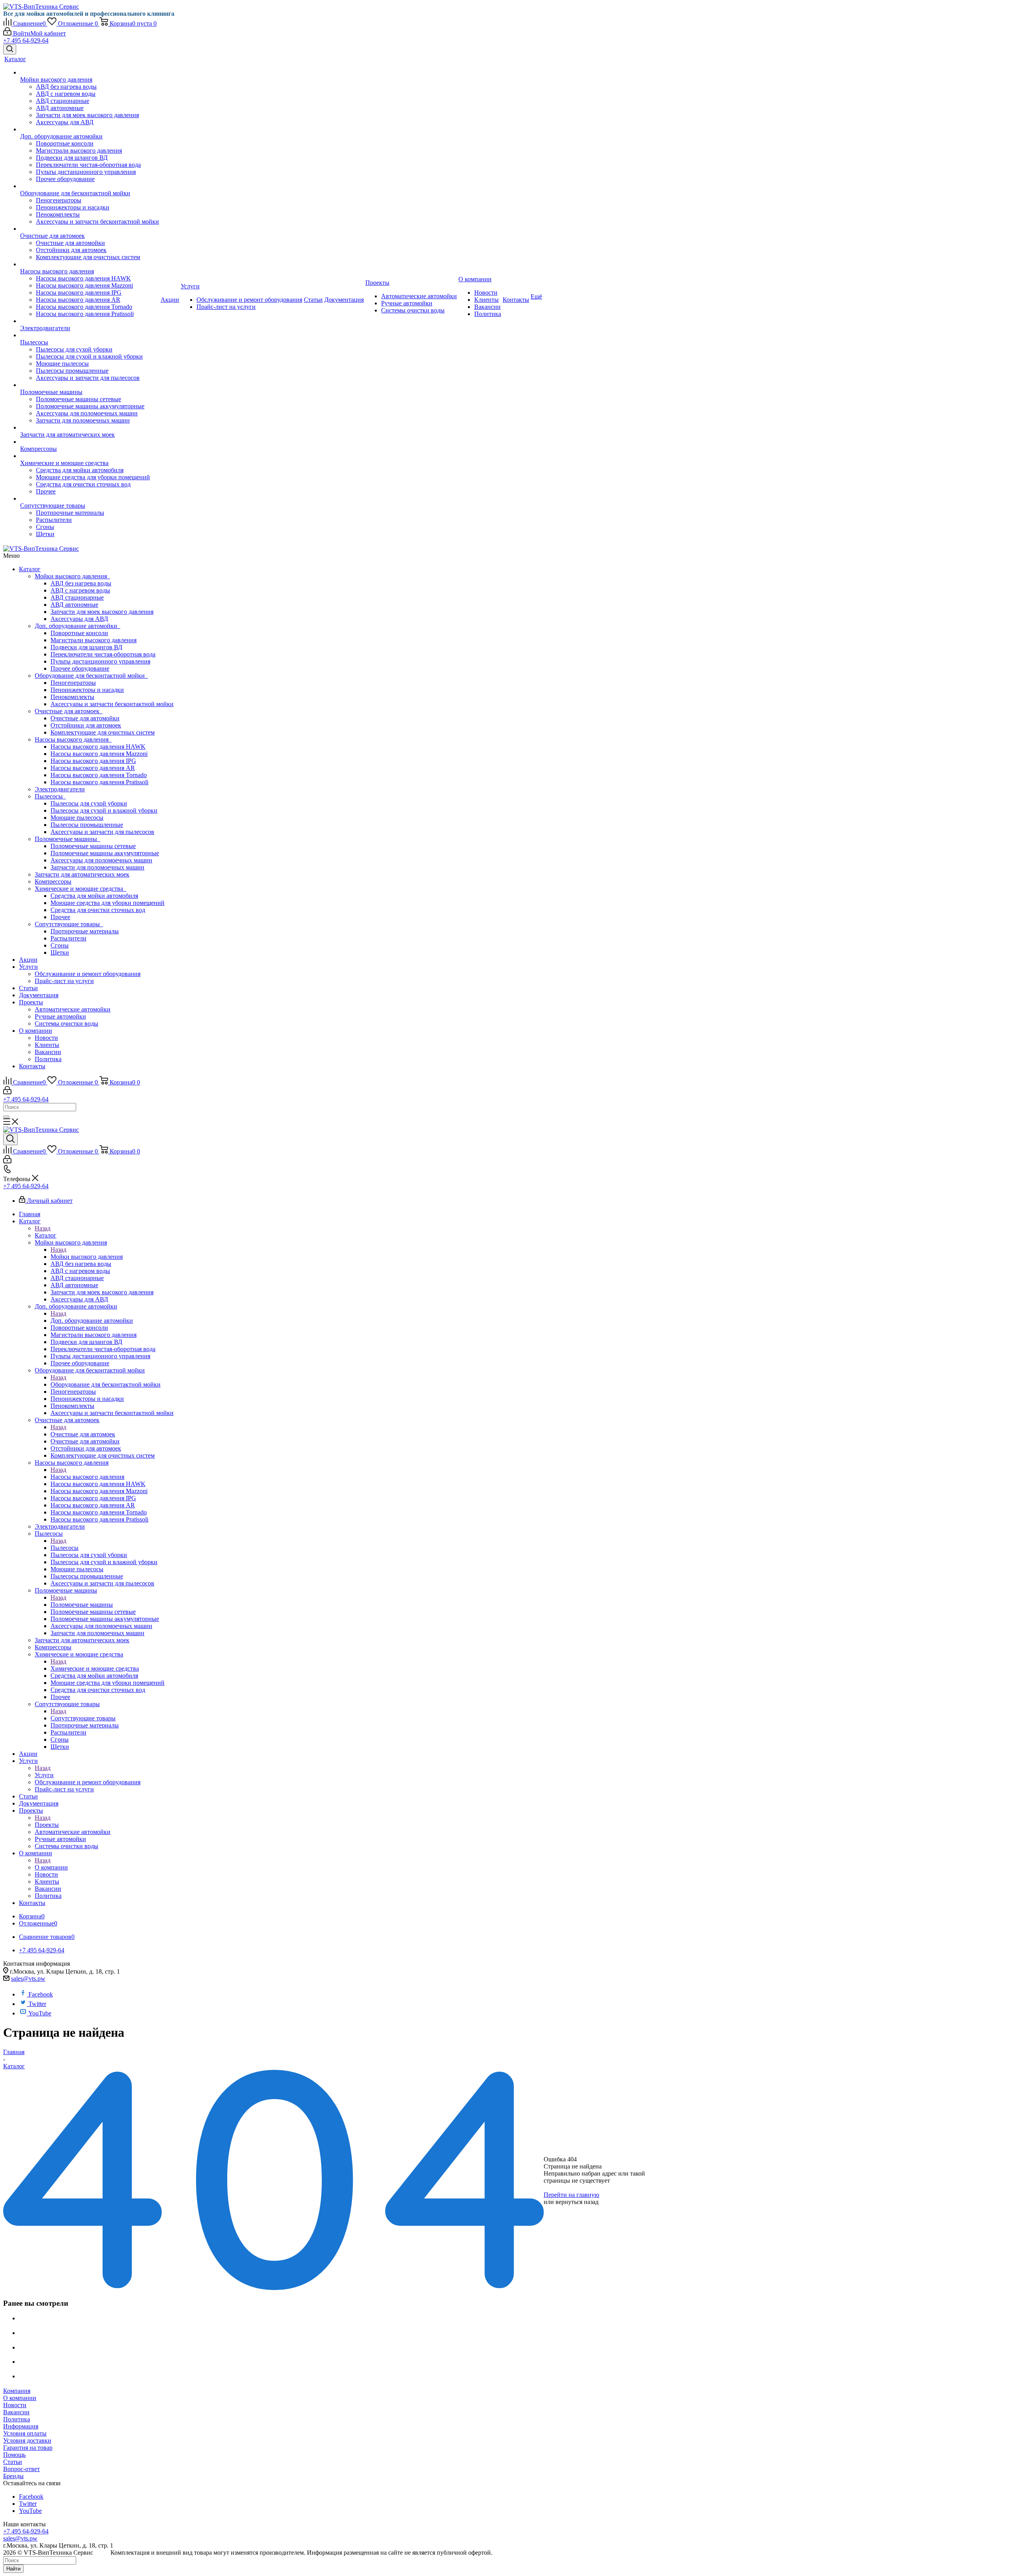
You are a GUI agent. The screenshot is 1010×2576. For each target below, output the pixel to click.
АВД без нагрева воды (81, 583)
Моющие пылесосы (77, 818)
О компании (36, 1031)
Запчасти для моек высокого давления (102, 612)
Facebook (41, 1994)
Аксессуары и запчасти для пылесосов (102, 832)
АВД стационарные (77, 597)
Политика (48, 1059)
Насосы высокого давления (73, 739)
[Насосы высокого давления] (90, 264)
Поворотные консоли (79, 633)
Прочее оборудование (80, 668)
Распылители (68, 938)
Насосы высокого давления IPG (93, 761)
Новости (46, 1038)
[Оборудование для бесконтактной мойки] (90, 186)
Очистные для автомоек (69, 711)
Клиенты (47, 1045)
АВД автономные (74, 605)
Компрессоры (53, 881)
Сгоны (60, 945)
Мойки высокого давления (72, 576)
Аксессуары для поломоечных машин (101, 860)
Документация (39, 995)
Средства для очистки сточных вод (98, 910)
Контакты (32, 1066)
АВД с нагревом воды (80, 590)
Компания (17, 2391)
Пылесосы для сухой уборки (89, 803)
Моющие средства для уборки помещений (108, 903)
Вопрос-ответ (22, 2469)
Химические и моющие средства (80, 889)
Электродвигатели (60, 789)
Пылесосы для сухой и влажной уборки (104, 810)
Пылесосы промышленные (87, 825)
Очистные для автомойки (85, 718)
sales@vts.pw (28, 1979)
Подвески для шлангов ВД (86, 647)
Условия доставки (27, 2440)
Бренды (13, 2476)
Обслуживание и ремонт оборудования (88, 974)
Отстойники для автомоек (86, 725)
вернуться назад (577, 2202)
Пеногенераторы (73, 683)
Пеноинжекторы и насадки (87, 690)
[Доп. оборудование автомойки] (90, 129)
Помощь (14, 2455)
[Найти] (6, 1117)
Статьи (28, 988)
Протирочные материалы (85, 931)
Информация (21, 2426)
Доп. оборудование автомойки (78, 626)
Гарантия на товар (28, 2448)
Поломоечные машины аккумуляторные (105, 853)
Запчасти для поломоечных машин (97, 867)
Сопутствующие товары (69, 924)
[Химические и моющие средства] (90, 456)
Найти (13, 2569)
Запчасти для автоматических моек (82, 874)
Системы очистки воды (66, 1023)
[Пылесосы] (90, 335)
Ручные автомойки (60, 1016)
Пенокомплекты (72, 697)
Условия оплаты (25, 2433)
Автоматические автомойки (73, 1009)
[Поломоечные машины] (90, 385)
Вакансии (48, 1052)
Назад (43, 1228)
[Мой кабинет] (7, 1092)
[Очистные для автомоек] (90, 229)
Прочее (60, 917)
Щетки (60, 952)
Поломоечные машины (67, 839)
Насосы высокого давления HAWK (98, 747)
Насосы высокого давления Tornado (99, 775)
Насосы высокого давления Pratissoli (99, 782)
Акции (28, 960)
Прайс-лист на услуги (64, 981)
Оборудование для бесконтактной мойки (91, 676)
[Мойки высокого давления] (90, 73)
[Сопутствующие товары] (90, 499)
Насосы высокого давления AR (93, 768)
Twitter (37, 2004)
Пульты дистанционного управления (100, 661)
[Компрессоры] (90, 442)
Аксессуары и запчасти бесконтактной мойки (112, 704)
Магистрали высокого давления (94, 640)
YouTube (40, 2013)
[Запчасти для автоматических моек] (90, 428)
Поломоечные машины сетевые (93, 846)
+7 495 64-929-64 (26, 40)
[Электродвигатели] (90, 321)
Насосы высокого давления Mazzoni (99, 754)
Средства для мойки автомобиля (94, 896)
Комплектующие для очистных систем (103, 732)
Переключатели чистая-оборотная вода (103, 654)
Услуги (28, 967)
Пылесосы (50, 796)
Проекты (31, 1002)
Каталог (30, 569)
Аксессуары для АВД (79, 619)
